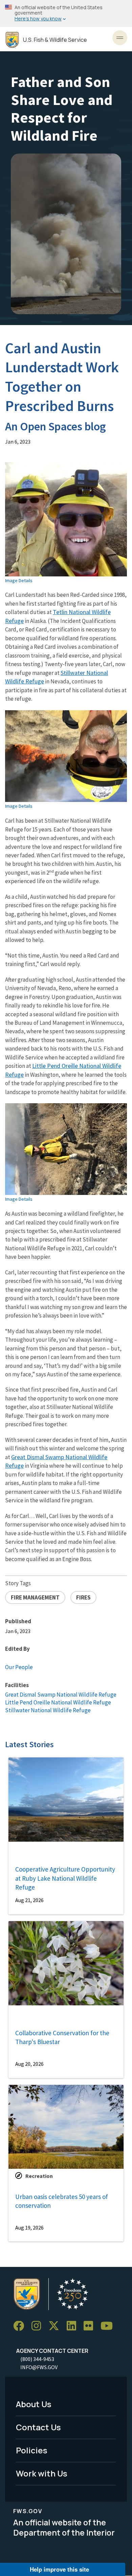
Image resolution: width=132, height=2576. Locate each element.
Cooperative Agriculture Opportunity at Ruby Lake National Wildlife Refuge (65, 1878)
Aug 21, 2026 (29, 1900)
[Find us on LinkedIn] (74, 2326)
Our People (19, 1667)
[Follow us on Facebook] (21, 2326)
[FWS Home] (12, 40)
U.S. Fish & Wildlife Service (55, 40)
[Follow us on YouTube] (109, 2326)
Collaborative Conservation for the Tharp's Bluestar (62, 2037)
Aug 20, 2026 (29, 2064)
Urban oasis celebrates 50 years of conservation (62, 2201)
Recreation (39, 2176)
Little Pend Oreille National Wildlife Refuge (58, 1702)
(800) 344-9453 (37, 2359)
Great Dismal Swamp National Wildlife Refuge (61, 1695)
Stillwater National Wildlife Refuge (48, 1710)
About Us (34, 2404)
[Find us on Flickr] (91, 2326)
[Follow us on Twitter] (56, 2326)
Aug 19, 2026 (29, 2228)
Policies (32, 2450)
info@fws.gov (39, 2367)
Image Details (19, 580)
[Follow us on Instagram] (39, 2326)
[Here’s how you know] (66, 13)
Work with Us (42, 2473)
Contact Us (38, 2427)
